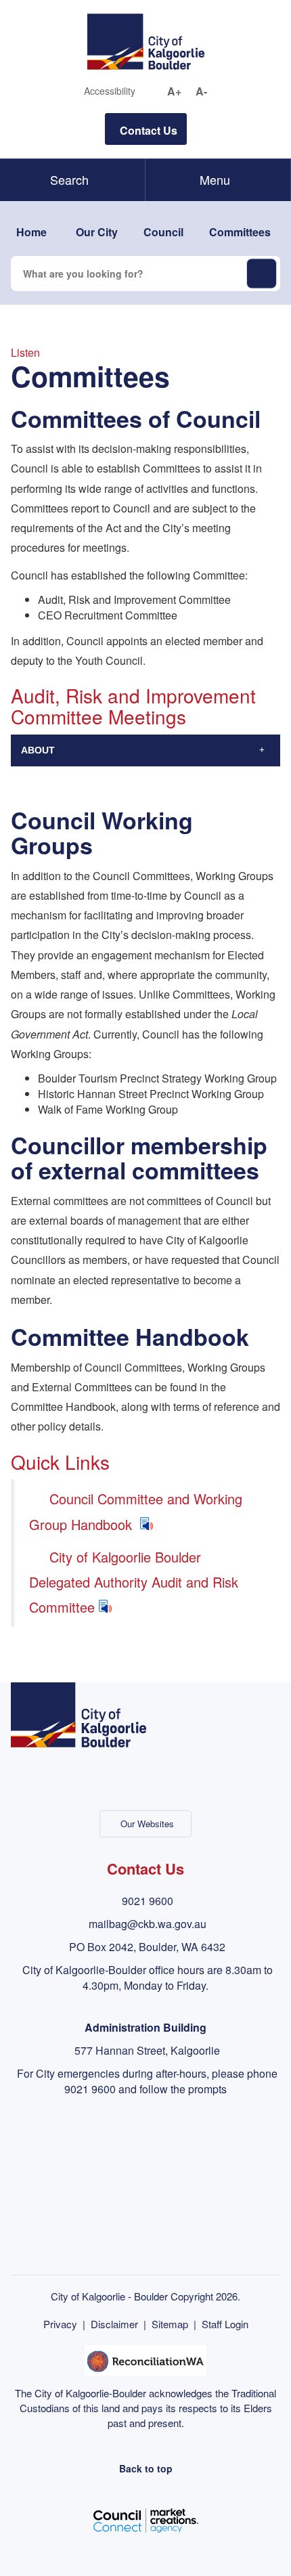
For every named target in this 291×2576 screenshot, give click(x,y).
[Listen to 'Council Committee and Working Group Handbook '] (146, 1524)
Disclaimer (114, 2324)
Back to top (146, 2468)
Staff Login (225, 2324)
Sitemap (170, 2324)
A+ (174, 91)
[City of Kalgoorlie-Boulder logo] (146, 40)
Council (163, 232)
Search (69, 179)
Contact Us (149, 130)
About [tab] (38, 750)
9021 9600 (148, 1901)
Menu (215, 179)
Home (31, 232)
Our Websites (147, 1824)
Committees (240, 232)
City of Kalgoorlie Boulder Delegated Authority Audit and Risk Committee (134, 1582)
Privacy (60, 2324)
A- (201, 91)
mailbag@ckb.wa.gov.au (148, 1924)
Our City (97, 232)
